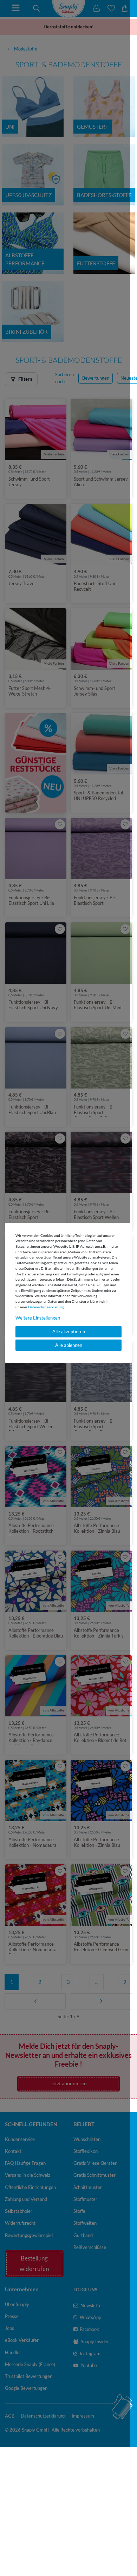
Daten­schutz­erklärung (46, 1307)
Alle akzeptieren (69, 1331)
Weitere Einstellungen (38, 1317)
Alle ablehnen (69, 1345)
